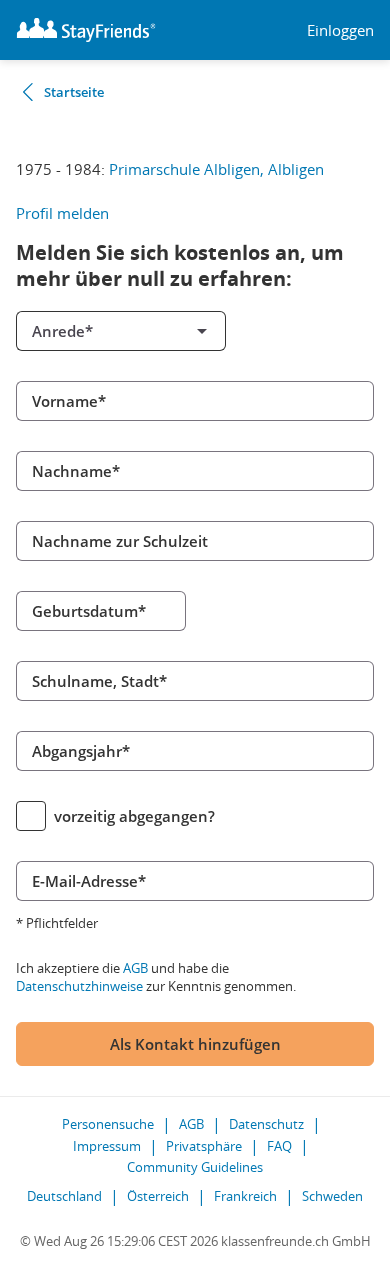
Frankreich (245, 1196)
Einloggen (340, 30)
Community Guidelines (195, 1167)
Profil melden (62, 213)
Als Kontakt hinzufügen (195, 1044)
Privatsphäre (204, 1146)
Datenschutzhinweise (79, 986)
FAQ (279, 1146)
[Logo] (86, 30)
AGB (135, 968)
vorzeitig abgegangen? (134, 816)
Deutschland (64, 1196)
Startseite (74, 92)
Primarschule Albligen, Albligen (216, 169)
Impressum (107, 1146)
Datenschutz (266, 1124)
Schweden (332, 1196)
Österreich (158, 1196)
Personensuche (108, 1124)
